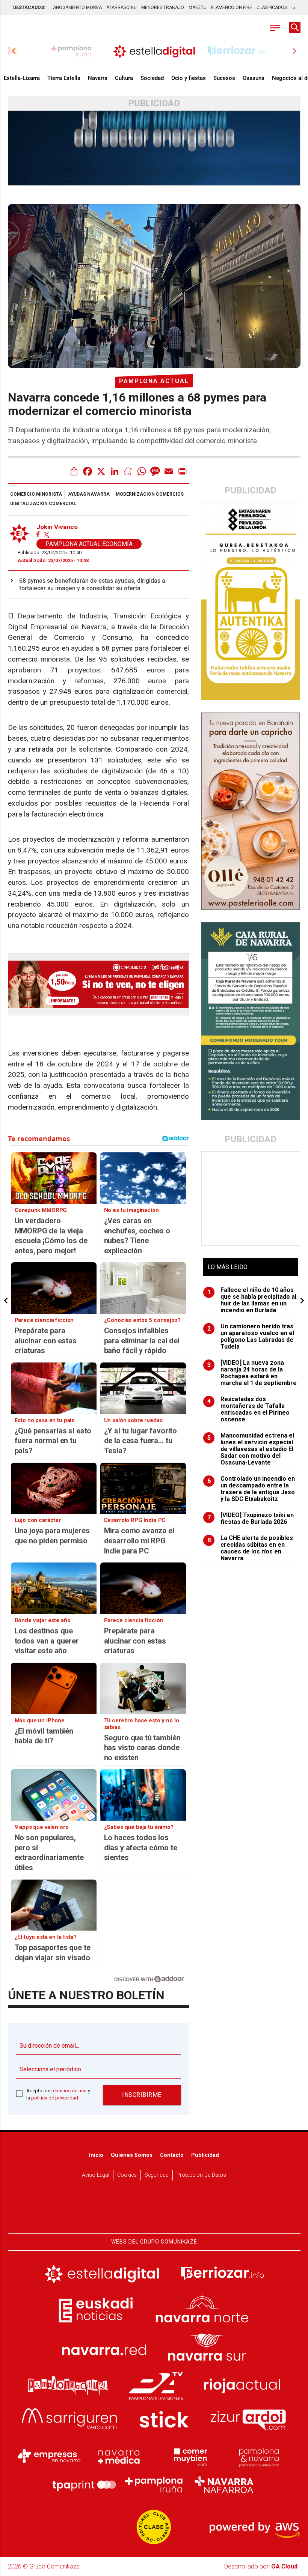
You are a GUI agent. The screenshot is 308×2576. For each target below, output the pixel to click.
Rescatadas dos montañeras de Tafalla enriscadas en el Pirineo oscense (249, 1409)
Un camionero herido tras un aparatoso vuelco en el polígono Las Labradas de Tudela (251, 1337)
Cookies (127, 2175)
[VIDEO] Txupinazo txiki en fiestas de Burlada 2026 (251, 1519)
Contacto (172, 2155)
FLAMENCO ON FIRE (232, 8)
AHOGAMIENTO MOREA (77, 8)
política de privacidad (55, 2098)
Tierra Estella (64, 78)
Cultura (124, 78)
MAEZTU (198, 8)
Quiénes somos (132, 2155)
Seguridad (157, 2175)
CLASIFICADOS (272, 8)
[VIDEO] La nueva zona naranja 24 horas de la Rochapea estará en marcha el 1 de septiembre (252, 1373)
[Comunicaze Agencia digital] (154, 2210)
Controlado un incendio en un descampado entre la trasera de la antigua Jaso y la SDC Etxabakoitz (251, 1489)
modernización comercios (150, 494)
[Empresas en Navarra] (49, 2456)
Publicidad (205, 2155)
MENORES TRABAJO (163, 8)
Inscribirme (142, 2095)
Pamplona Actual (154, 381)
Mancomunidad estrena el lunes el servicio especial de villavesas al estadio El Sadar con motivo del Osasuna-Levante (251, 1449)
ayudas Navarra (89, 494)
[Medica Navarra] (119, 2456)
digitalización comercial (43, 504)
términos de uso (69, 2091)
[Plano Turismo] (259, 2456)
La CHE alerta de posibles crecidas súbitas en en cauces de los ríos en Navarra (250, 1548)
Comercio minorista (36, 494)
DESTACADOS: (29, 8)
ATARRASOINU (122, 8)
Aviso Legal (96, 2175)
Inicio (96, 2155)
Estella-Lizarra (22, 78)
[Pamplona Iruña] (154, 2485)
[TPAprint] (84, 2485)
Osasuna (254, 78)
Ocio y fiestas (189, 78)
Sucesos (224, 78)
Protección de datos (201, 2175)
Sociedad (152, 78)
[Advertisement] (251, 1199)
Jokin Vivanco (57, 527)
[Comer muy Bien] (189, 2456)
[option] (154, 51)
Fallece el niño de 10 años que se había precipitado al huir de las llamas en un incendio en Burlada (252, 1300)
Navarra (98, 78)
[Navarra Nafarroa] (224, 2485)
